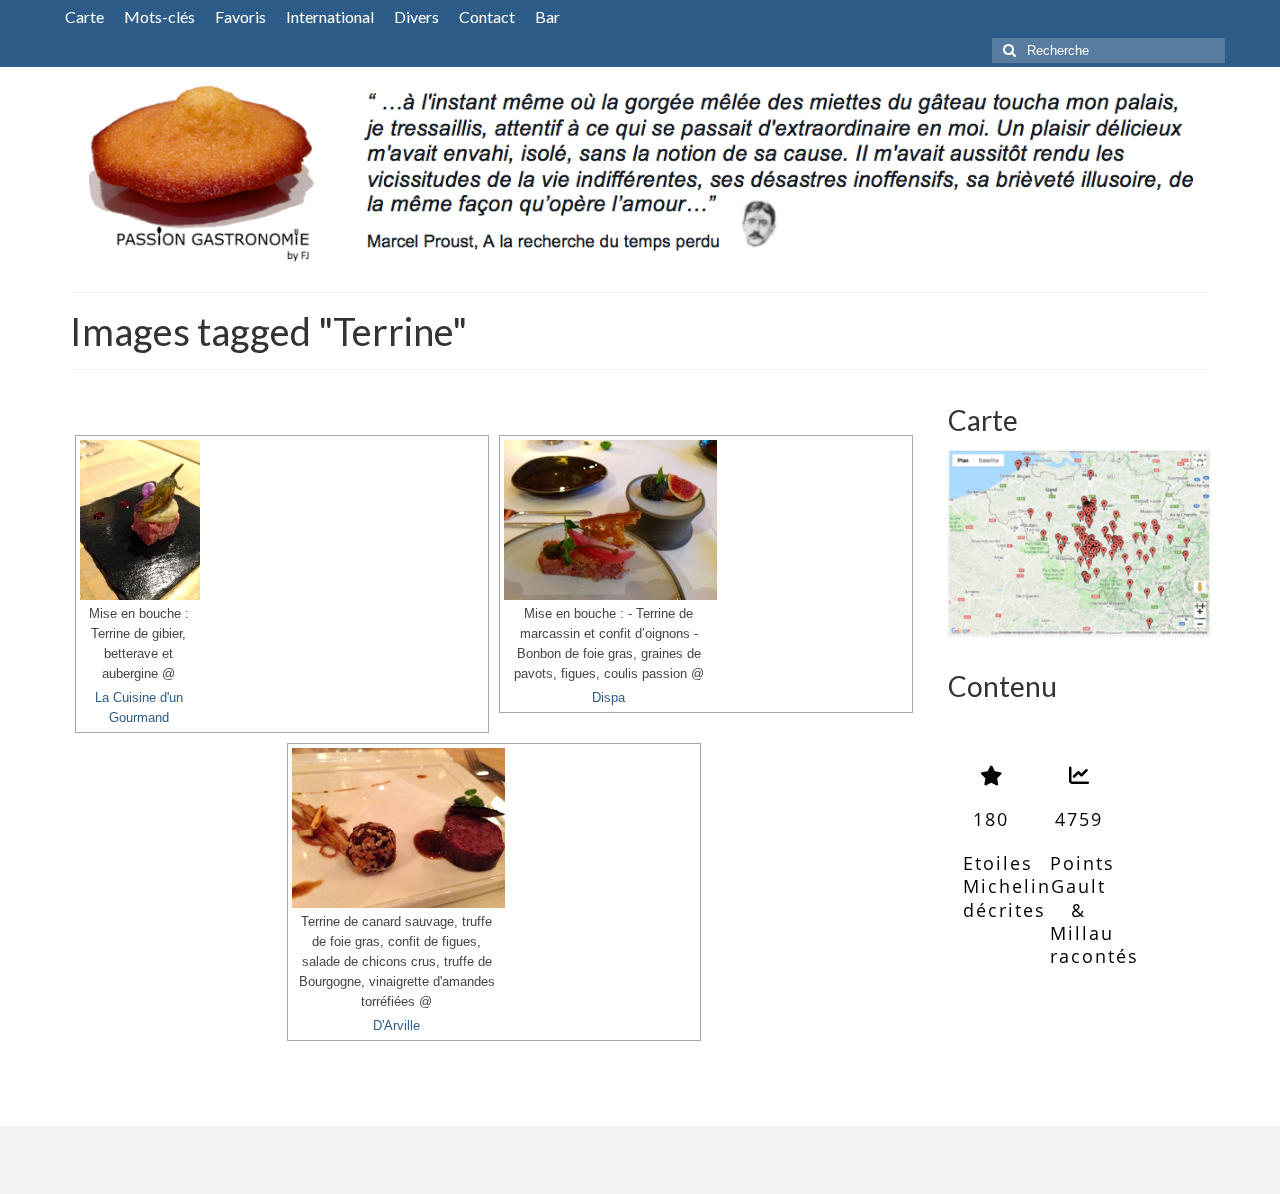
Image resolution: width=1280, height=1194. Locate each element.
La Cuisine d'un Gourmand (139, 708)
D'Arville (396, 1026)
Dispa (608, 698)
